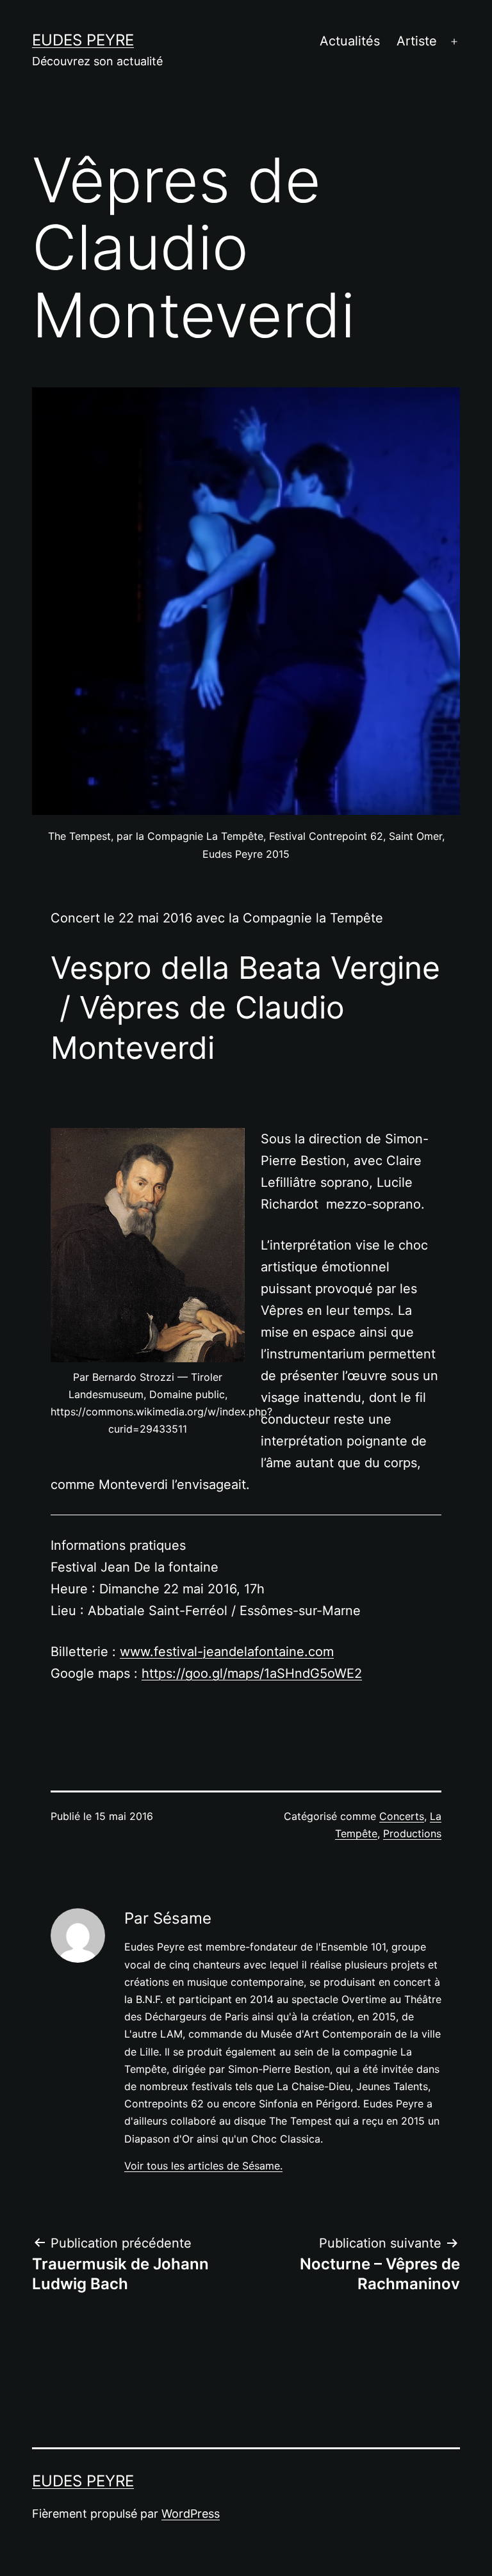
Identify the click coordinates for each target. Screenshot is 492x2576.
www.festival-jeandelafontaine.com (227, 1652)
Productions (412, 1833)
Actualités (350, 41)
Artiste (417, 41)
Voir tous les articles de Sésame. (203, 2166)
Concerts (402, 1816)
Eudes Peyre (83, 40)
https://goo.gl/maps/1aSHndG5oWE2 (252, 1673)
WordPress (191, 2514)
